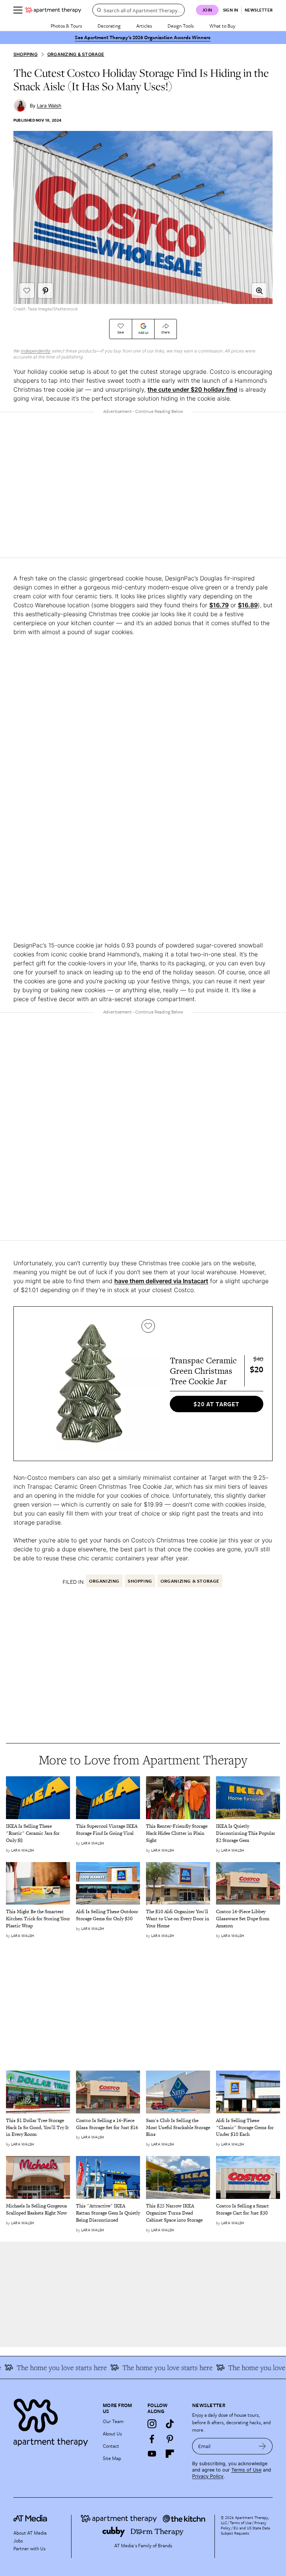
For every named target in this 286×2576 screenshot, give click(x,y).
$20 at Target (216, 1404)
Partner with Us (29, 2548)
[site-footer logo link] (30, 2519)
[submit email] (262, 2446)
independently (36, 351)
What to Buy (222, 26)
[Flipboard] (170, 2454)
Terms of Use (246, 2470)
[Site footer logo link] (54, 2421)
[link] (38, 1834)
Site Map (112, 2458)
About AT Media (30, 2533)
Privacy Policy (208, 2476)
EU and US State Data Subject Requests (245, 2530)
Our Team (113, 2421)
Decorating (109, 26)
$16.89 (248, 605)
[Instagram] (152, 2424)
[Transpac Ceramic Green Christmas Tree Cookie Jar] (91, 1384)
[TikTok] (170, 2424)
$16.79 (219, 605)
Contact (111, 2446)
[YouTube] (152, 2454)
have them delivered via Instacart (161, 1281)
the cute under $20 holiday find (192, 389)
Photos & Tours (66, 26)
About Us (112, 2434)
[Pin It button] (45, 291)
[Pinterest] (170, 2439)
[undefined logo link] (53, 10)
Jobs (18, 2541)
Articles (144, 26)
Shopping (26, 54)
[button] (259, 291)
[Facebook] (152, 2439)
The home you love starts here (150, 2367)
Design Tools (181, 26)
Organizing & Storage (76, 54)
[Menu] (18, 10)
